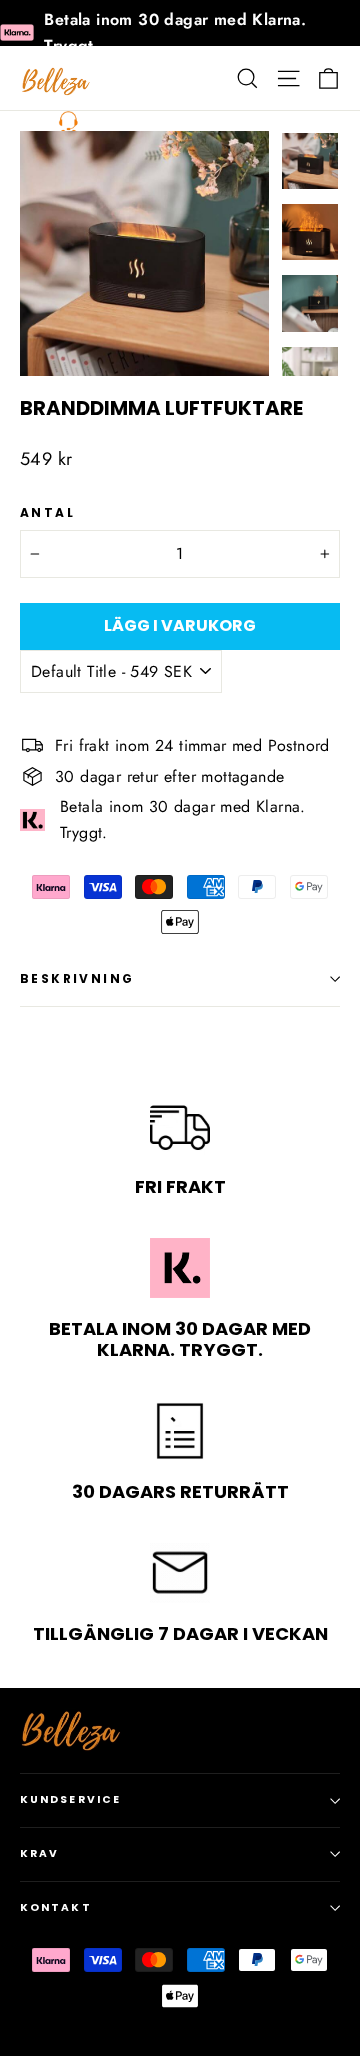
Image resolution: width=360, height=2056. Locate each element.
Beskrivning (77, 978)
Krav (39, 1853)
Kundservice (70, 1799)
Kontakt (56, 1907)
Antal (47, 513)
